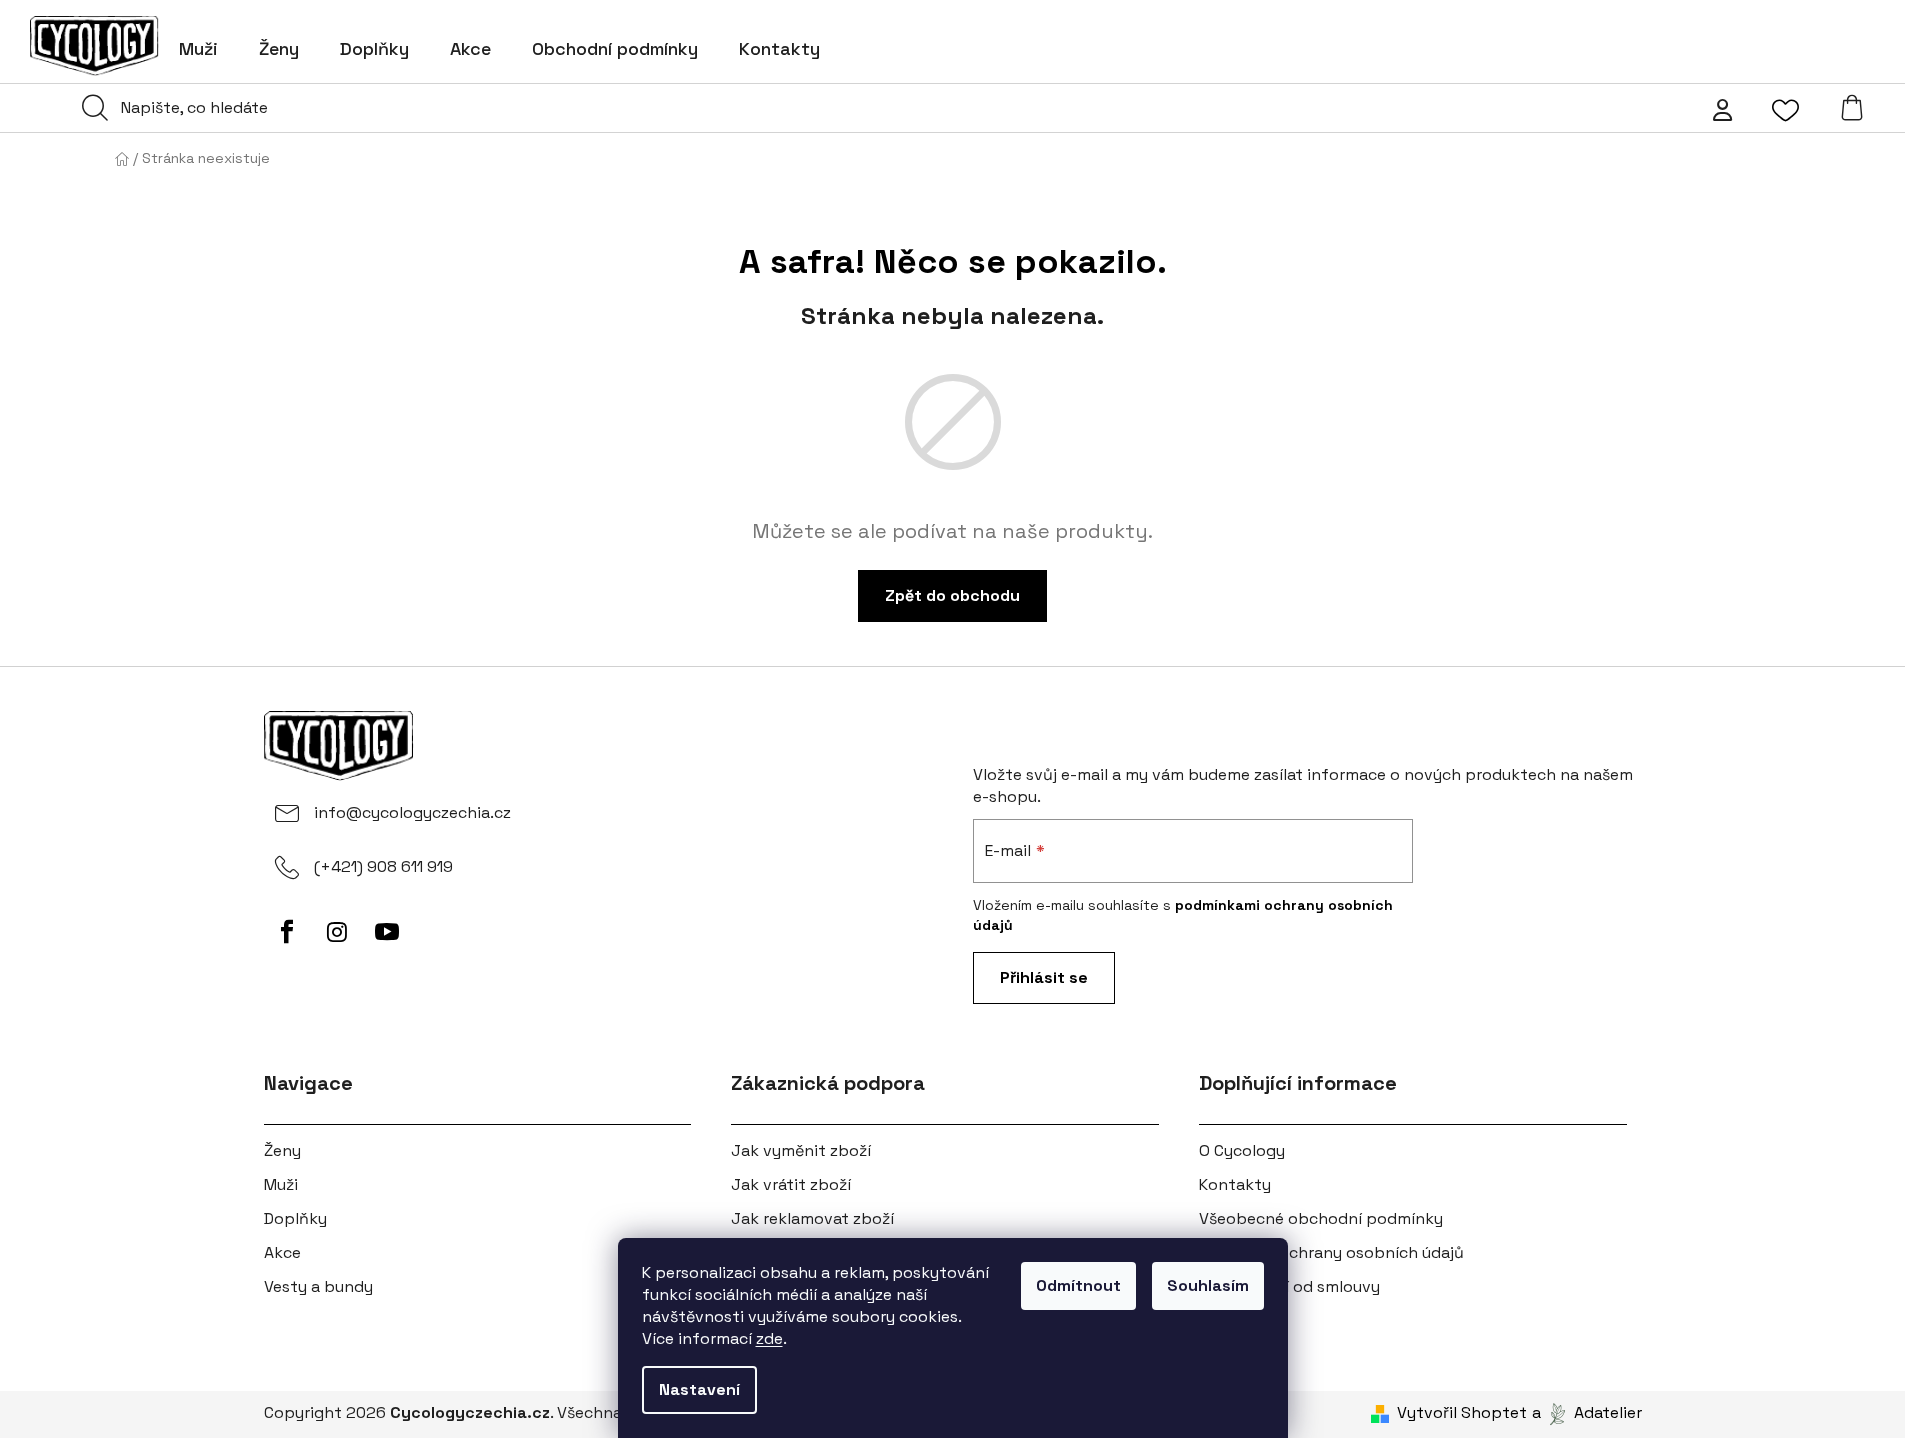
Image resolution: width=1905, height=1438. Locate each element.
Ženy (282, 1150)
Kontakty (1235, 1184)
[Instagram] (337, 932)
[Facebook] (287, 932)
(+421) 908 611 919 (383, 866)
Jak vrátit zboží (791, 1184)
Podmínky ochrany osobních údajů (1331, 1252)
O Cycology (1242, 1150)
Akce (282, 1252)
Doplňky (295, 1218)
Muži (281, 1184)
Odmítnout (1078, 1285)
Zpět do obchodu (952, 595)
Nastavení (699, 1389)
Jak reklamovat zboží (812, 1218)
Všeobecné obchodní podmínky (1321, 1218)
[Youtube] (387, 932)
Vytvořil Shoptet (1462, 1412)
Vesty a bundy (318, 1286)
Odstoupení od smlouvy (1289, 1286)
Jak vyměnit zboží (801, 1150)
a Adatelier (1587, 1412)
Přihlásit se (1044, 977)
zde (769, 1338)
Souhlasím (1208, 1285)
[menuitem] (198, 49)
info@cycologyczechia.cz (412, 812)
